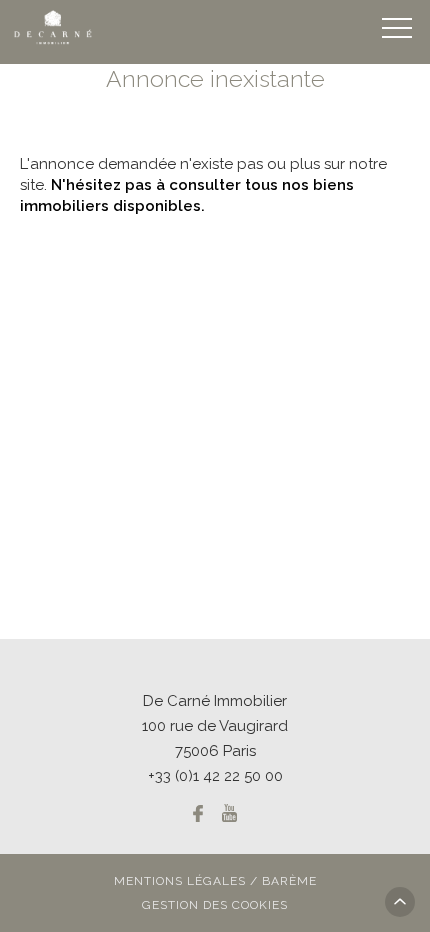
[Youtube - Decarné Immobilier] (229, 813)
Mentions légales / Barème (215, 881)
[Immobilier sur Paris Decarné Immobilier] (54, 27)
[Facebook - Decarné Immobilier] (198, 813)
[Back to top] (400, 902)
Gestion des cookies (215, 905)
